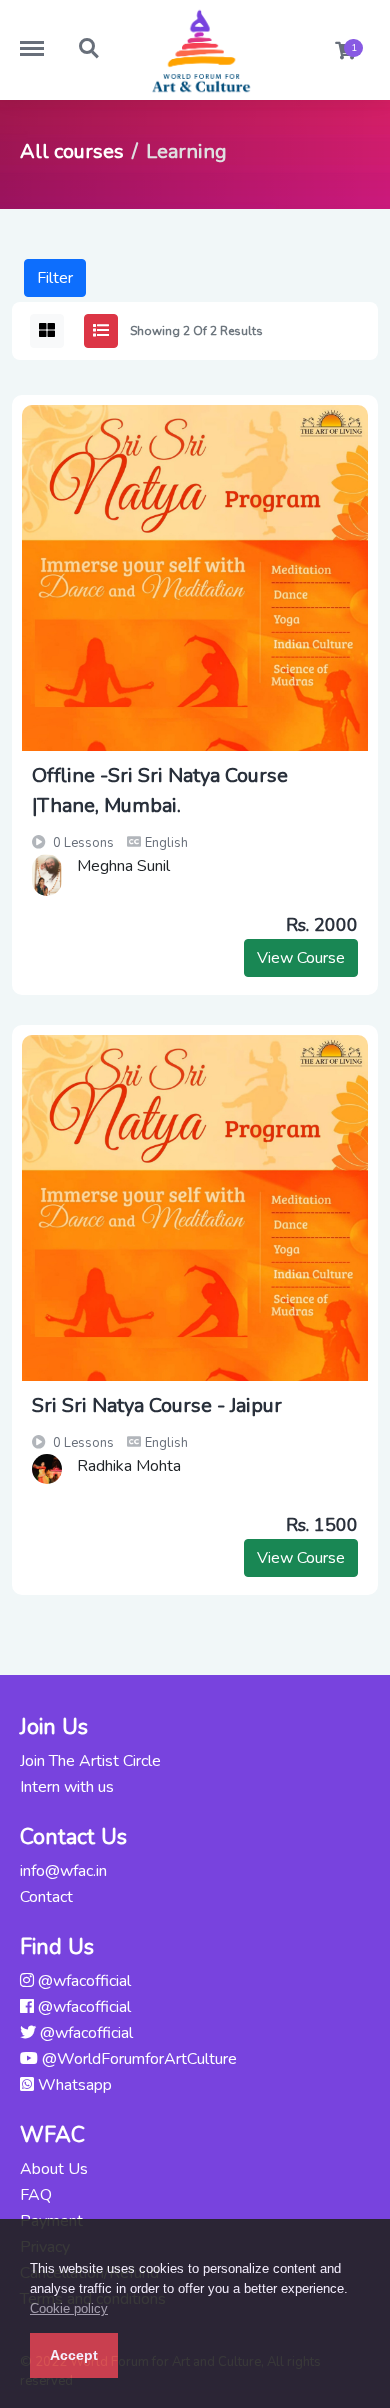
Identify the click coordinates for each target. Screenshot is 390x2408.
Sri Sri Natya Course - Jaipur (157, 1405)
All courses (72, 151)
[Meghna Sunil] (47, 875)
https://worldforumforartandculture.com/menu (42, 39)
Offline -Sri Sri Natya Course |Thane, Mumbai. (160, 790)
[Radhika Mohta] (47, 1469)
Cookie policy (69, 2308)
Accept (74, 2355)
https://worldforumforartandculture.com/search (90, 39)
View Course (301, 958)
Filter (55, 278)
